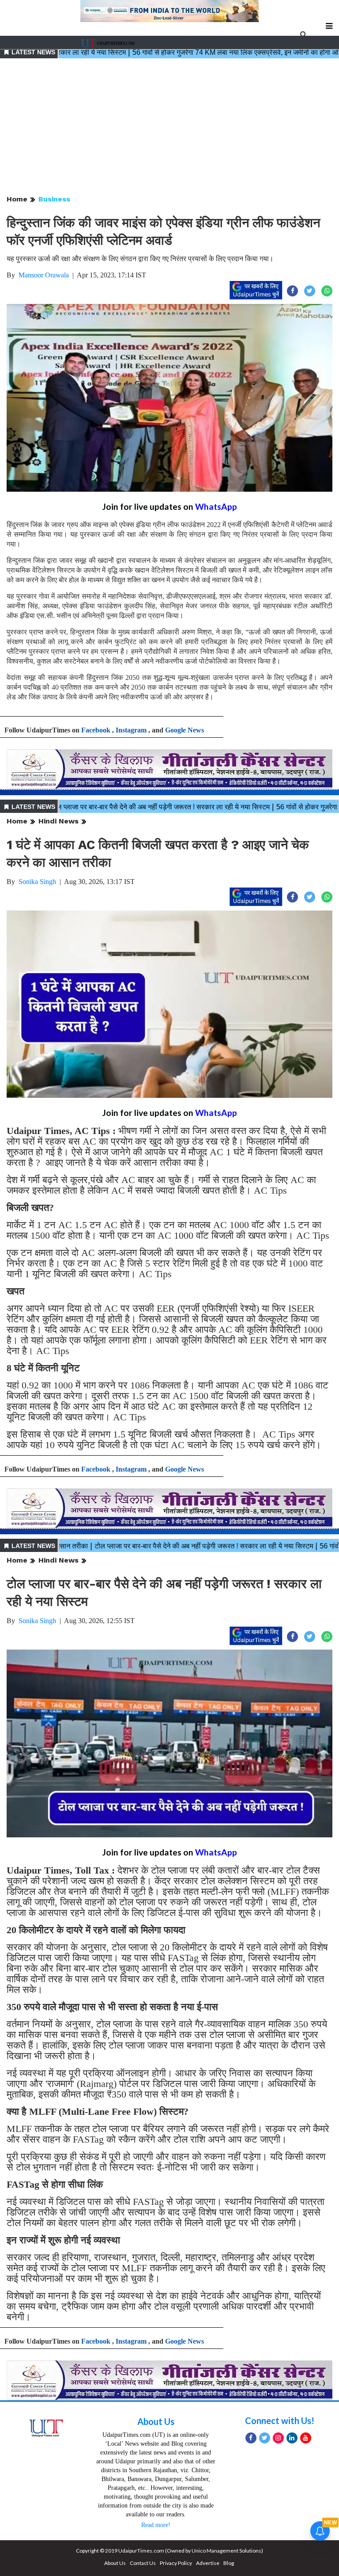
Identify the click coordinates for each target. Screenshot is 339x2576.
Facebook (96, 730)
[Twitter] (265, 2438)
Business (54, 199)
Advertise (208, 2563)
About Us (156, 2421)
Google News (185, 730)
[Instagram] (278, 2438)
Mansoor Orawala (44, 275)
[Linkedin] (292, 2438)
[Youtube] (306, 2438)
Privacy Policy (176, 2563)
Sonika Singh (37, 882)
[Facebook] (251, 2438)
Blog (229, 2563)
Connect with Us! (280, 2420)
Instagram (131, 730)
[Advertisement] (169, 127)
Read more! (156, 2525)
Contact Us (143, 2563)
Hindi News (58, 821)
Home (17, 199)
